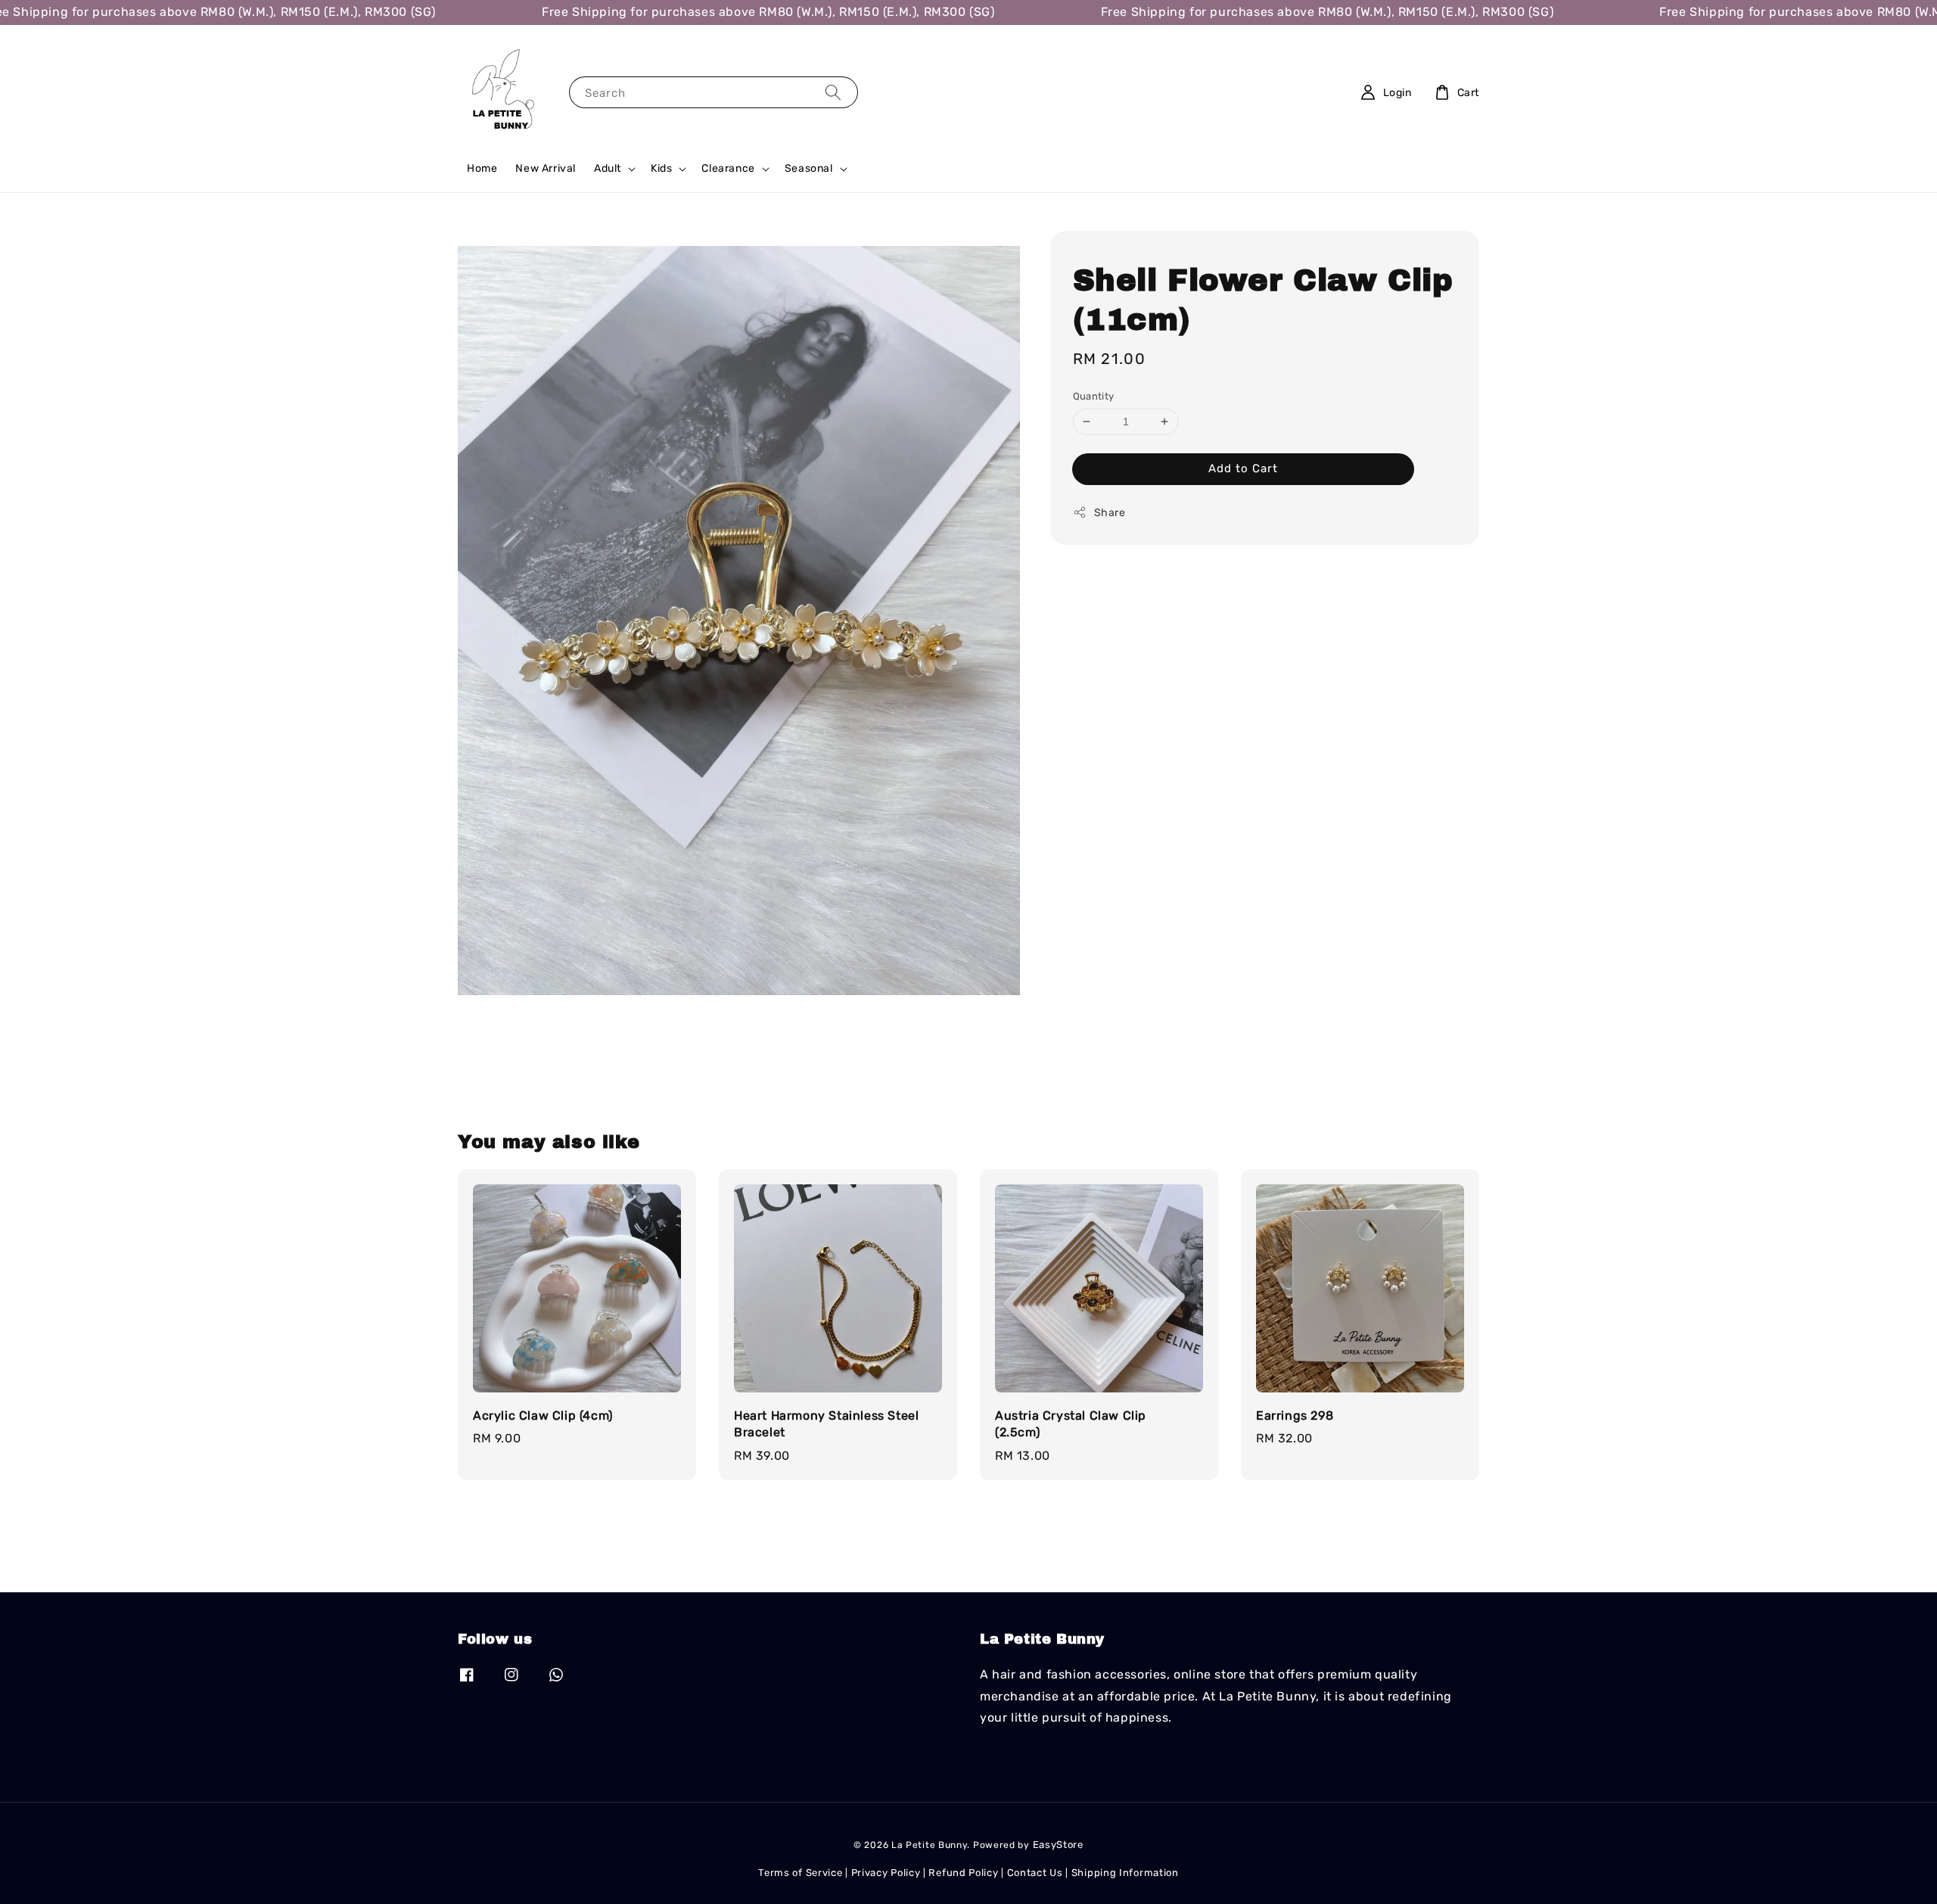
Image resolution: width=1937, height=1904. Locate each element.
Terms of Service (800, 1873)
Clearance (728, 168)
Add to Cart (1243, 468)
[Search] (833, 92)
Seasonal (809, 168)
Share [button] (1110, 513)
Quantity (1094, 396)
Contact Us (1035, 1873)
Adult (608, 168)
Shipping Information (1125, 1873)
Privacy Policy (886, 1873)
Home (482, 168)
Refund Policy (963, 1873)
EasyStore (1058, 1845)
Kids (661, 168)
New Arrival (546, 168)
